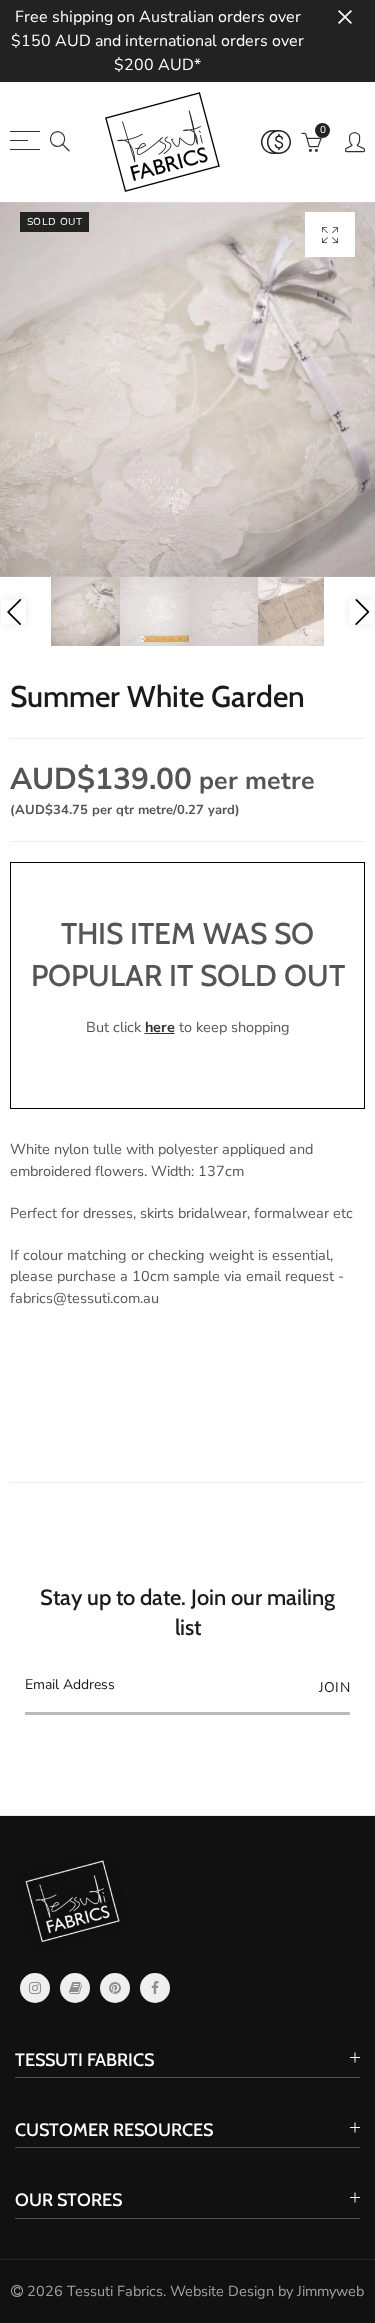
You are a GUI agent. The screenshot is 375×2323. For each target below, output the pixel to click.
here (160, 1027)
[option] (187, 389)
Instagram (35, 1988)
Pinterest (115, 1988)
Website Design (222, 2291)
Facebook (155, 1988)
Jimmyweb (330, 2291)
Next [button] (361, 611)
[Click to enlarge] (330, 234)
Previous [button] (13, 611)
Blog (75, 1988)
